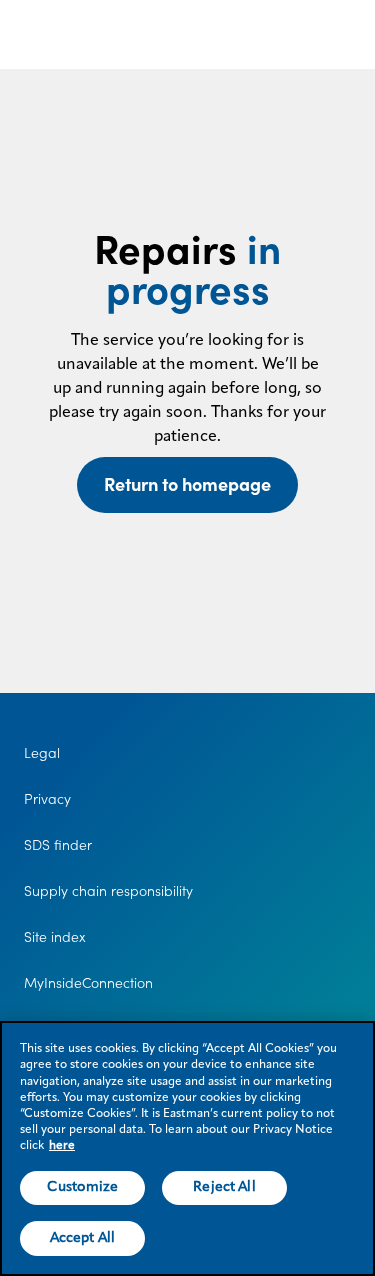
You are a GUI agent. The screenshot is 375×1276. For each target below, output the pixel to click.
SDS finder (58, 845)
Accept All (82, 1238)
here (62, 1146)
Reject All (224, 1187)
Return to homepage (187, 484)
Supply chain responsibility (108, 891)
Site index (55, 937)
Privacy (47, 799)
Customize (82, 1187)
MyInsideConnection (88, 983)
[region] (187, 1148)
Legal (42, 753)
